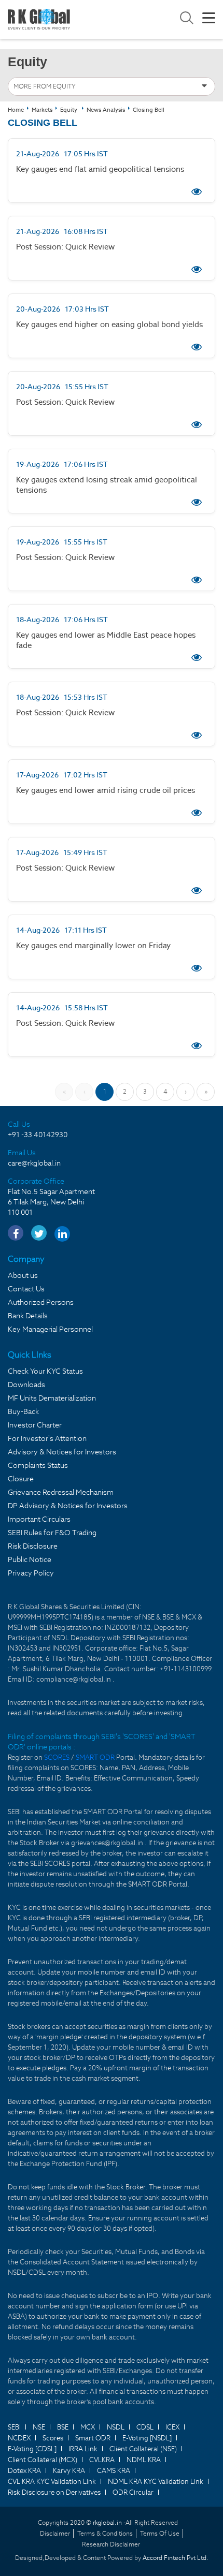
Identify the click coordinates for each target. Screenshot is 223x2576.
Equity (69, 110)
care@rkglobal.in (34, 1163)
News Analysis (106, 110)
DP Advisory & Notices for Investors (68, 1506)
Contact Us (26, 1289)
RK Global (39, 19)
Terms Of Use (160, 2533)
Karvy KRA (69, 2471)
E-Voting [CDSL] (32, 2449)
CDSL (145, 2427)
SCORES (58, 1757)
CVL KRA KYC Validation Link (52, 2482)
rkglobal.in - (109, 2522)
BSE (63, 2427)
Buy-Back (23, 1411)
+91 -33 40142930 (38, 1135)
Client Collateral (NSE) (143, 2449)
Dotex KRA (24, 2471)
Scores (53, 2438)
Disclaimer (55, 2533)
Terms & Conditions (105, 2533)
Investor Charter (35, 1425)
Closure (21, 1479)
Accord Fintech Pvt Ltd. (176, 2558)
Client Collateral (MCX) (43, 2460)
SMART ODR (95, 1757)
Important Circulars (39, 1519)
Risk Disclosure (33, 1546)
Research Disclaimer (111, 2544)
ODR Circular (133, 2492)
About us (23, 1275)
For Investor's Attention (47, 1438)
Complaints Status (38, 1465)
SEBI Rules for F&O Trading (52, 1533)
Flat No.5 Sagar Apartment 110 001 (51, 1202)
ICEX (172, 2427)
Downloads (26, 1385)
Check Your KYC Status (45, 1371)
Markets (42, 110)
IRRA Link (83, 2449)
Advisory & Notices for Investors (62, 1452)
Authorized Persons (41, 1302)
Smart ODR (93, 2438)
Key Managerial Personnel (50, 1329)
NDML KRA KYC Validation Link (156, 2482)
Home (16, 110)
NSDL (116, 2427)
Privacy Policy (31, 1573)
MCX (88, 2427)
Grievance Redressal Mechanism (61, 1492)
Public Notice (30, 1559)
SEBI (14, 2427)
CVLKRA (102, 2460)
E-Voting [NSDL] (147, 2438)
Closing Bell (149, 110)
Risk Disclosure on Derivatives (54, 2492)
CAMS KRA (114, 2471)
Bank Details (28, 1316)
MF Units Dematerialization (52, 1398)
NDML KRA (144, 2460)
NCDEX (19, 2438)
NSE (39, 2427)
